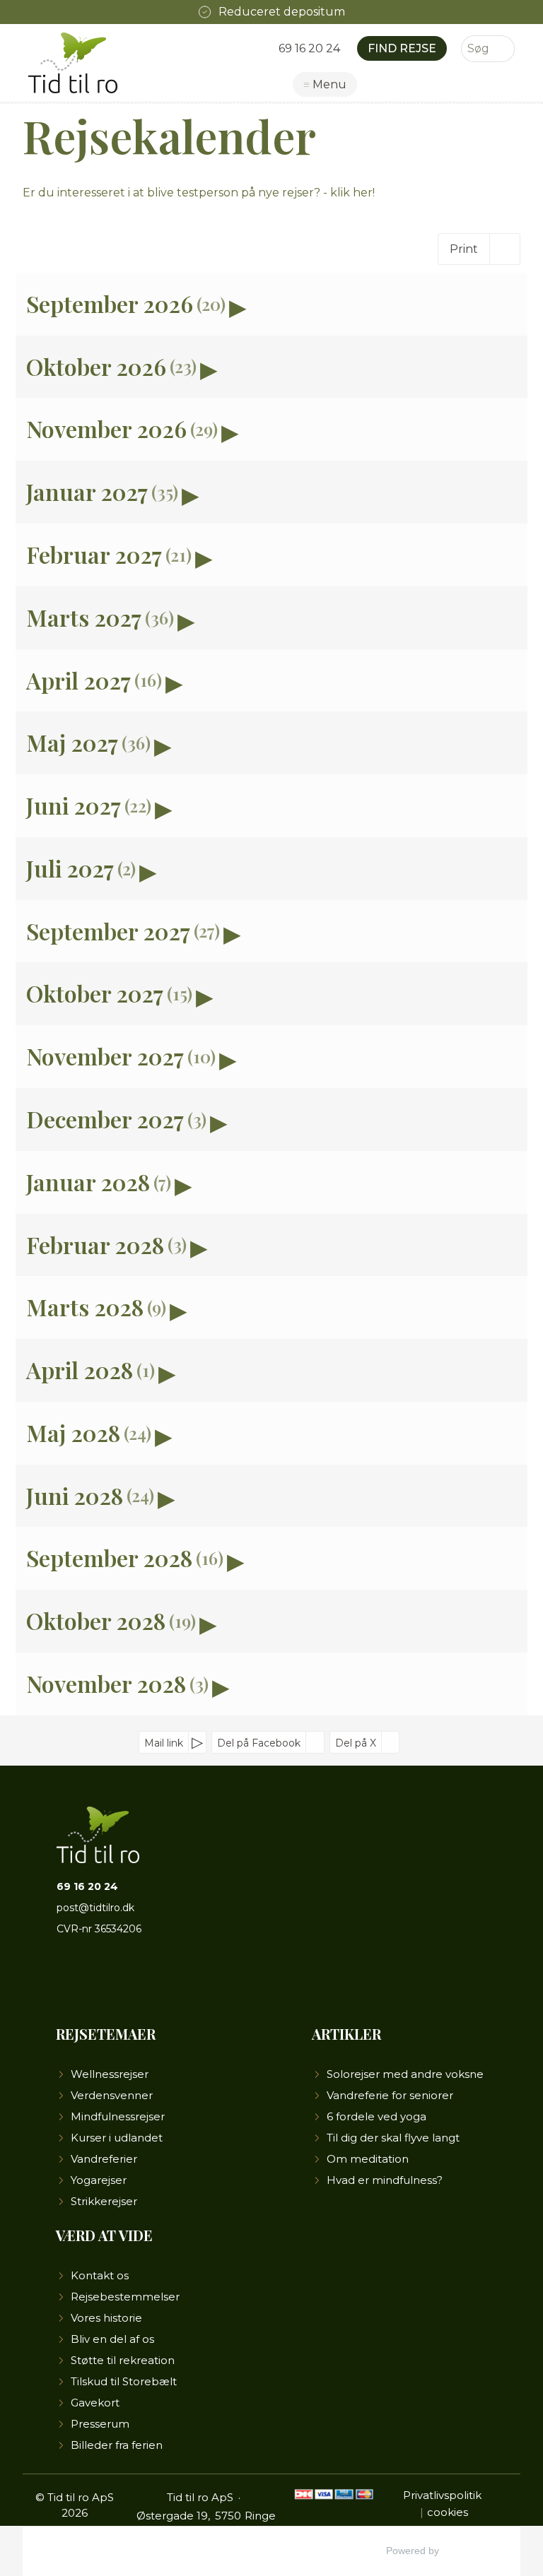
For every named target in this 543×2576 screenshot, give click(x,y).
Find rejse (402, 48)
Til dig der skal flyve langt (393, 2138)
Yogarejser (99, 2180)
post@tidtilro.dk (95, 1908)
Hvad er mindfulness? (385, 2180)
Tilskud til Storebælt (124, 2381)
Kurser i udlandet (117, 2138)
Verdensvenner (112, 2095)
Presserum (100, 2424)
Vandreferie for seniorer (390, 2095)
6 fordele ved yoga (376, 2116)
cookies (448, 2512)
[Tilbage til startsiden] (76, 63)
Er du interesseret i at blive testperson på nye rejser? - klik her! (199, 193)
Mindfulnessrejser (118, 2116)
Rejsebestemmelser (125, 2297)
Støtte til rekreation (123, 2360)
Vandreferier (104, 2159)
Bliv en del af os (112, 2339)
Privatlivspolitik (442, 2495)
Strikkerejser (104, 2201)
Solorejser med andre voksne (405, 2074)
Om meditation (368, 2159)
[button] (271, 304)
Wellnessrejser (110, 2074)
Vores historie (106, 2318)
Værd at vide (104, 2235)
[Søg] (504, 49)
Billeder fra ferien (117, 2445)
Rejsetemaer (106, 2034)
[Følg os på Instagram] (115, 1977)
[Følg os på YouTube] (92, 1977)
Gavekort (95, 2403)
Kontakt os (100, 2275)
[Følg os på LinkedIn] (138, 1977)
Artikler (346, 2034)
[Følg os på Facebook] (68, 1977)
